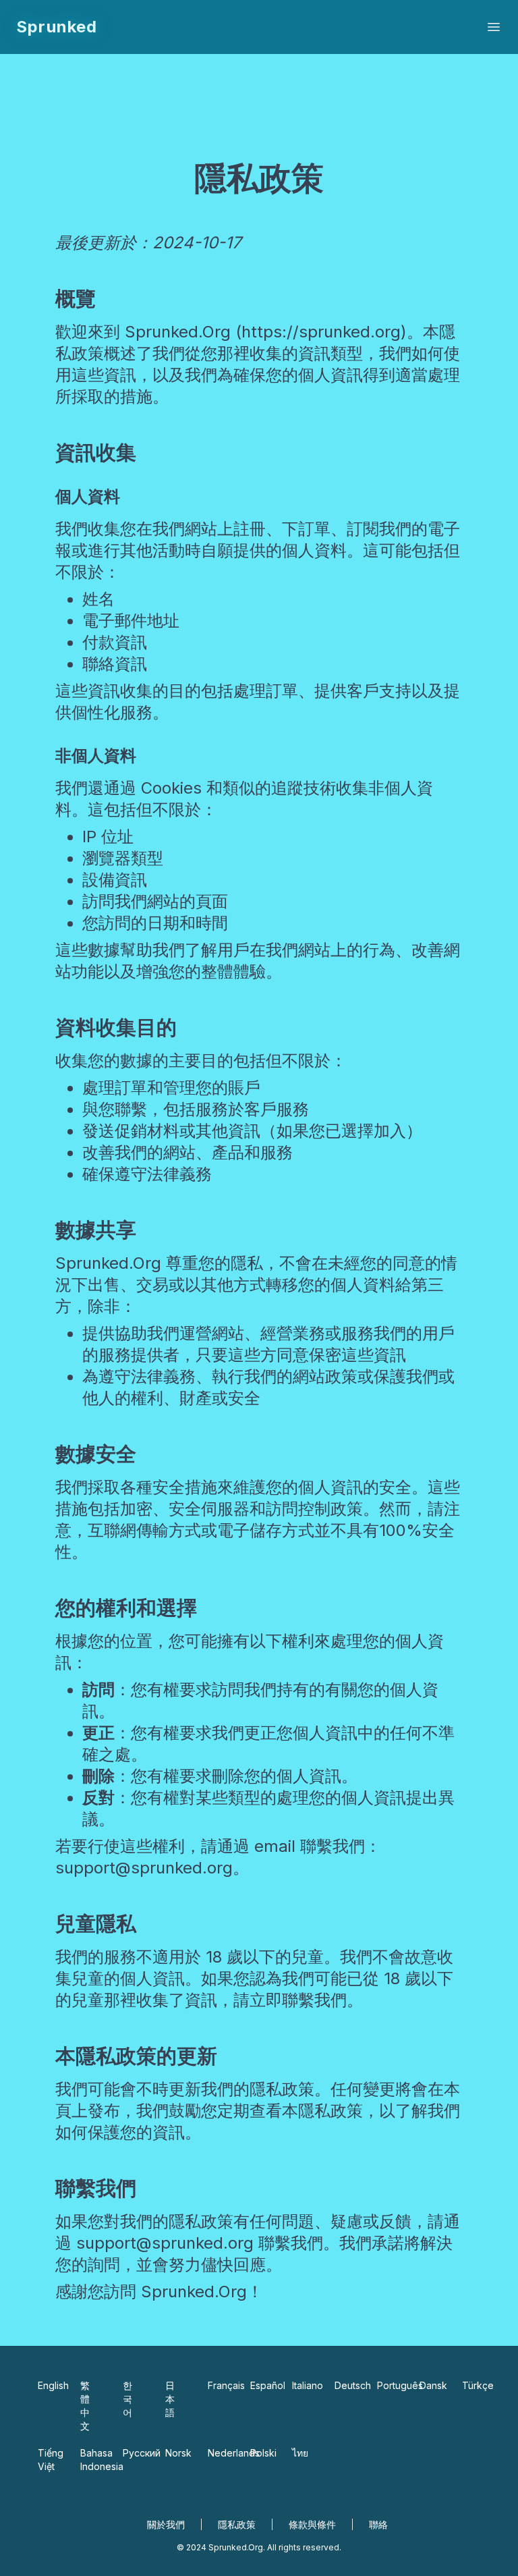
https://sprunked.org (321, 332)
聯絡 (378, 2524)
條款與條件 (312, 2524)
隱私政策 (237, 2524)
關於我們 (166, 2524)
